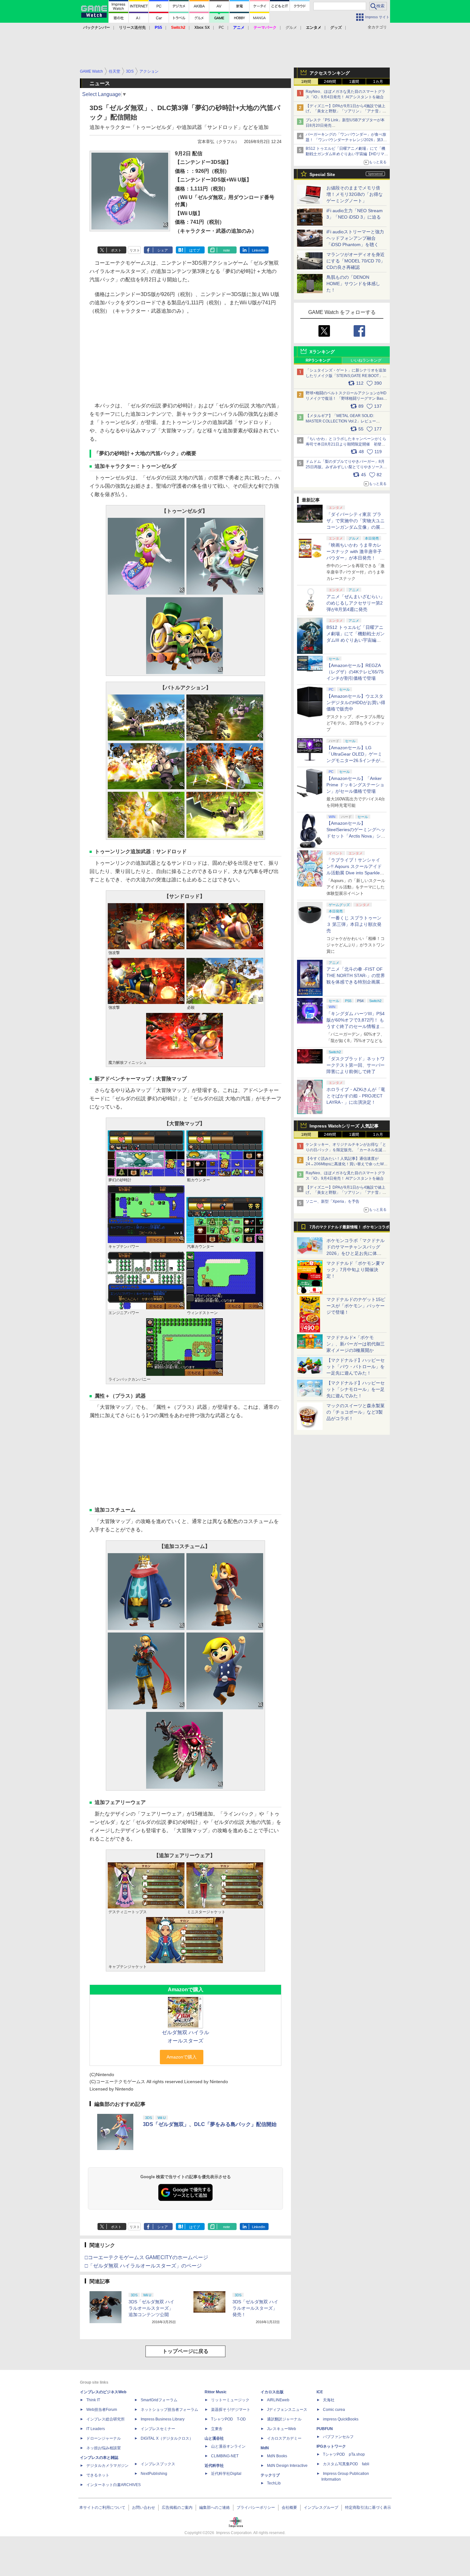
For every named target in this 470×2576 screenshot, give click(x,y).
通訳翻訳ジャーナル (284, 2419)
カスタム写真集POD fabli (346, 2464)
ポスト (116, 250)
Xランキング (322, 352)
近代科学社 (214, 2466)
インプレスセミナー (158, 2429)
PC (221, 28)
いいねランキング (366, 360)
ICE (320, 2392)
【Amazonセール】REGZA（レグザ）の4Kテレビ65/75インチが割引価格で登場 (355, 672)
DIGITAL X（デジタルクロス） (167, 2438)
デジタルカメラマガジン (107, 2466)
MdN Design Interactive (287, 2466)
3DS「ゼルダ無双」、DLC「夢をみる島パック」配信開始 (210, 2124)
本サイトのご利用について (102, 2508)
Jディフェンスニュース (287, 2410)
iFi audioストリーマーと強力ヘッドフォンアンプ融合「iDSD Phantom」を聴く (355, 238)
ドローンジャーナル (104, 2438)
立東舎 (217, 2429)
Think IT (93, 2400)
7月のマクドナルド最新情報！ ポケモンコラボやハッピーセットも (349, 1229)
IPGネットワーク (331, 2446)
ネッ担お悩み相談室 (104, 2448)
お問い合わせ (144, 2508)
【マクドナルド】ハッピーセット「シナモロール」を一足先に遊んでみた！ (356, 1389)
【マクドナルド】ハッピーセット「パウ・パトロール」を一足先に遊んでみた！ (356, 1367)
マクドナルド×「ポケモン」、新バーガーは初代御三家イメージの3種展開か (356, 1344)
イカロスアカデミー (284, 2438)
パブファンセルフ (338, 2437)
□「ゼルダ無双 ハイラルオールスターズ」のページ (143, 2266)
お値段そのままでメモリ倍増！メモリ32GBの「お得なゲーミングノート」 (355, 194)
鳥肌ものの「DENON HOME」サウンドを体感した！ (353, 284)
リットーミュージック (230, 2400)
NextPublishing (154, 2474)
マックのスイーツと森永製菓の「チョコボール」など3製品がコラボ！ (356, 1412)
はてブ (195, 250)
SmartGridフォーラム (159, 2400)
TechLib (274, 2483)
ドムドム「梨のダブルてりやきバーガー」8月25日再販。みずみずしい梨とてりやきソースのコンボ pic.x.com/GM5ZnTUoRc (346, 467)
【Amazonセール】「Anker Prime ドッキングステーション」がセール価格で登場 (355, 785)
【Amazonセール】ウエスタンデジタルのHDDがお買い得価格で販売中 (356, 702)
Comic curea (334, 2410)
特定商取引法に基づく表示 (368, 2508)
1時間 (306, 82)
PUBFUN (325, 2429)
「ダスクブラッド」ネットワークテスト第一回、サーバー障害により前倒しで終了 (356, 1065)
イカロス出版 (272, 2392)
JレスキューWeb (282, 2429)
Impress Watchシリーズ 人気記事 (344, 1126)
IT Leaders (96, 2429)
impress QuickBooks (341, 2419)
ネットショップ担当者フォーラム (169, 2410)
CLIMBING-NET (225, 2456)
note (227, 250)
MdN (265, 2448)
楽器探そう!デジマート (231, 2410)
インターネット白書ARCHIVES (114, 2485)
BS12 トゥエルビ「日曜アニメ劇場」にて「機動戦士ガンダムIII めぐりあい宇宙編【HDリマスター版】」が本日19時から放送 (347, 154)
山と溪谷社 (214, 2438)
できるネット (98, 2475)
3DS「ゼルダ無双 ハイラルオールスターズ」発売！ (255, 2308)
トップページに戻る (185, 2351)
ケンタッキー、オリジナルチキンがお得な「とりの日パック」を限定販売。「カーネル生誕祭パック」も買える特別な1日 (346, 1150)
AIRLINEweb (278, 2400)
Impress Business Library (163, 2419)
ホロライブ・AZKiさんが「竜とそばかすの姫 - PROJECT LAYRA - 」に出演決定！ (356, 1096)
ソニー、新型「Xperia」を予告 (333, 1201)
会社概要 (289, 2508)
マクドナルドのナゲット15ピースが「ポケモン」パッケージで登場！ (356, 1306)
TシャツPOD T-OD (228, 2419)
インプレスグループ (321, 2508)
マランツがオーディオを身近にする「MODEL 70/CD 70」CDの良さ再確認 (356, 261)
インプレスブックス (158, 2464)
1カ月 (378, 82)
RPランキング (318, 360)
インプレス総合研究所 (106, 2419)
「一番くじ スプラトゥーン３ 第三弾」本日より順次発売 (354, 924)
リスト (135, 250)
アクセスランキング (330, 73)
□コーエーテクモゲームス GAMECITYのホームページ (146, 2257)
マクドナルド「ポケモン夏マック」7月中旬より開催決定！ (356, 1270)
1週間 (354, 82)
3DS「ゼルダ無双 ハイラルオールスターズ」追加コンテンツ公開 (151, 2308)
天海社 (329, 2400)
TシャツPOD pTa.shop (344, 2454)
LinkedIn (258, 250)
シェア (163, 250)
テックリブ (270, 2475)
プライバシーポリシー (256, 2508)
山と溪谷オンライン (228, 2446)
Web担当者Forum (102, 2410)
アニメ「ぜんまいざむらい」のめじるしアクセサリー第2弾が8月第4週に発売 (356, 603)
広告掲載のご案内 (177, 2508)
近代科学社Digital (226, 2474)
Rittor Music (216, 2392)
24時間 (330, 82)
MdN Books (277, 2456)
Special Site (322, 174)
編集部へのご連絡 (215, 2508)
